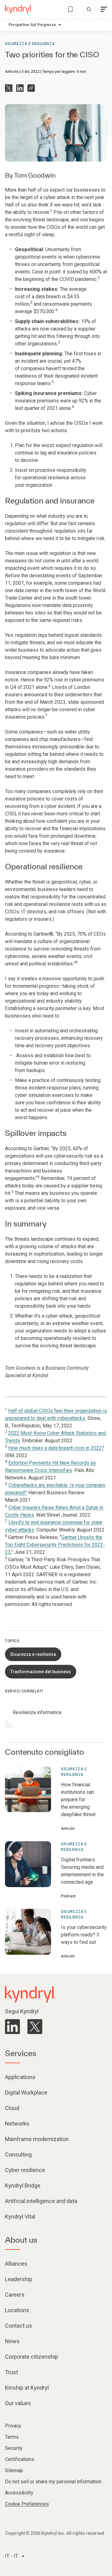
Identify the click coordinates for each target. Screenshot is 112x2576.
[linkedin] (12, 2027)
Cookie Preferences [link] (27, 2504)
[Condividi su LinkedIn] (20, 88)
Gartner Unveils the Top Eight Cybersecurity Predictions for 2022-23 (55, 1545)
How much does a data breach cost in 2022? (56, 1448)
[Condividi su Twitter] (9, 88)
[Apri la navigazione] (104, 9)
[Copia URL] (31, 88)
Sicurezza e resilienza (30, 44)
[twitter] (35, 2027)
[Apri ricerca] (89, 9)
